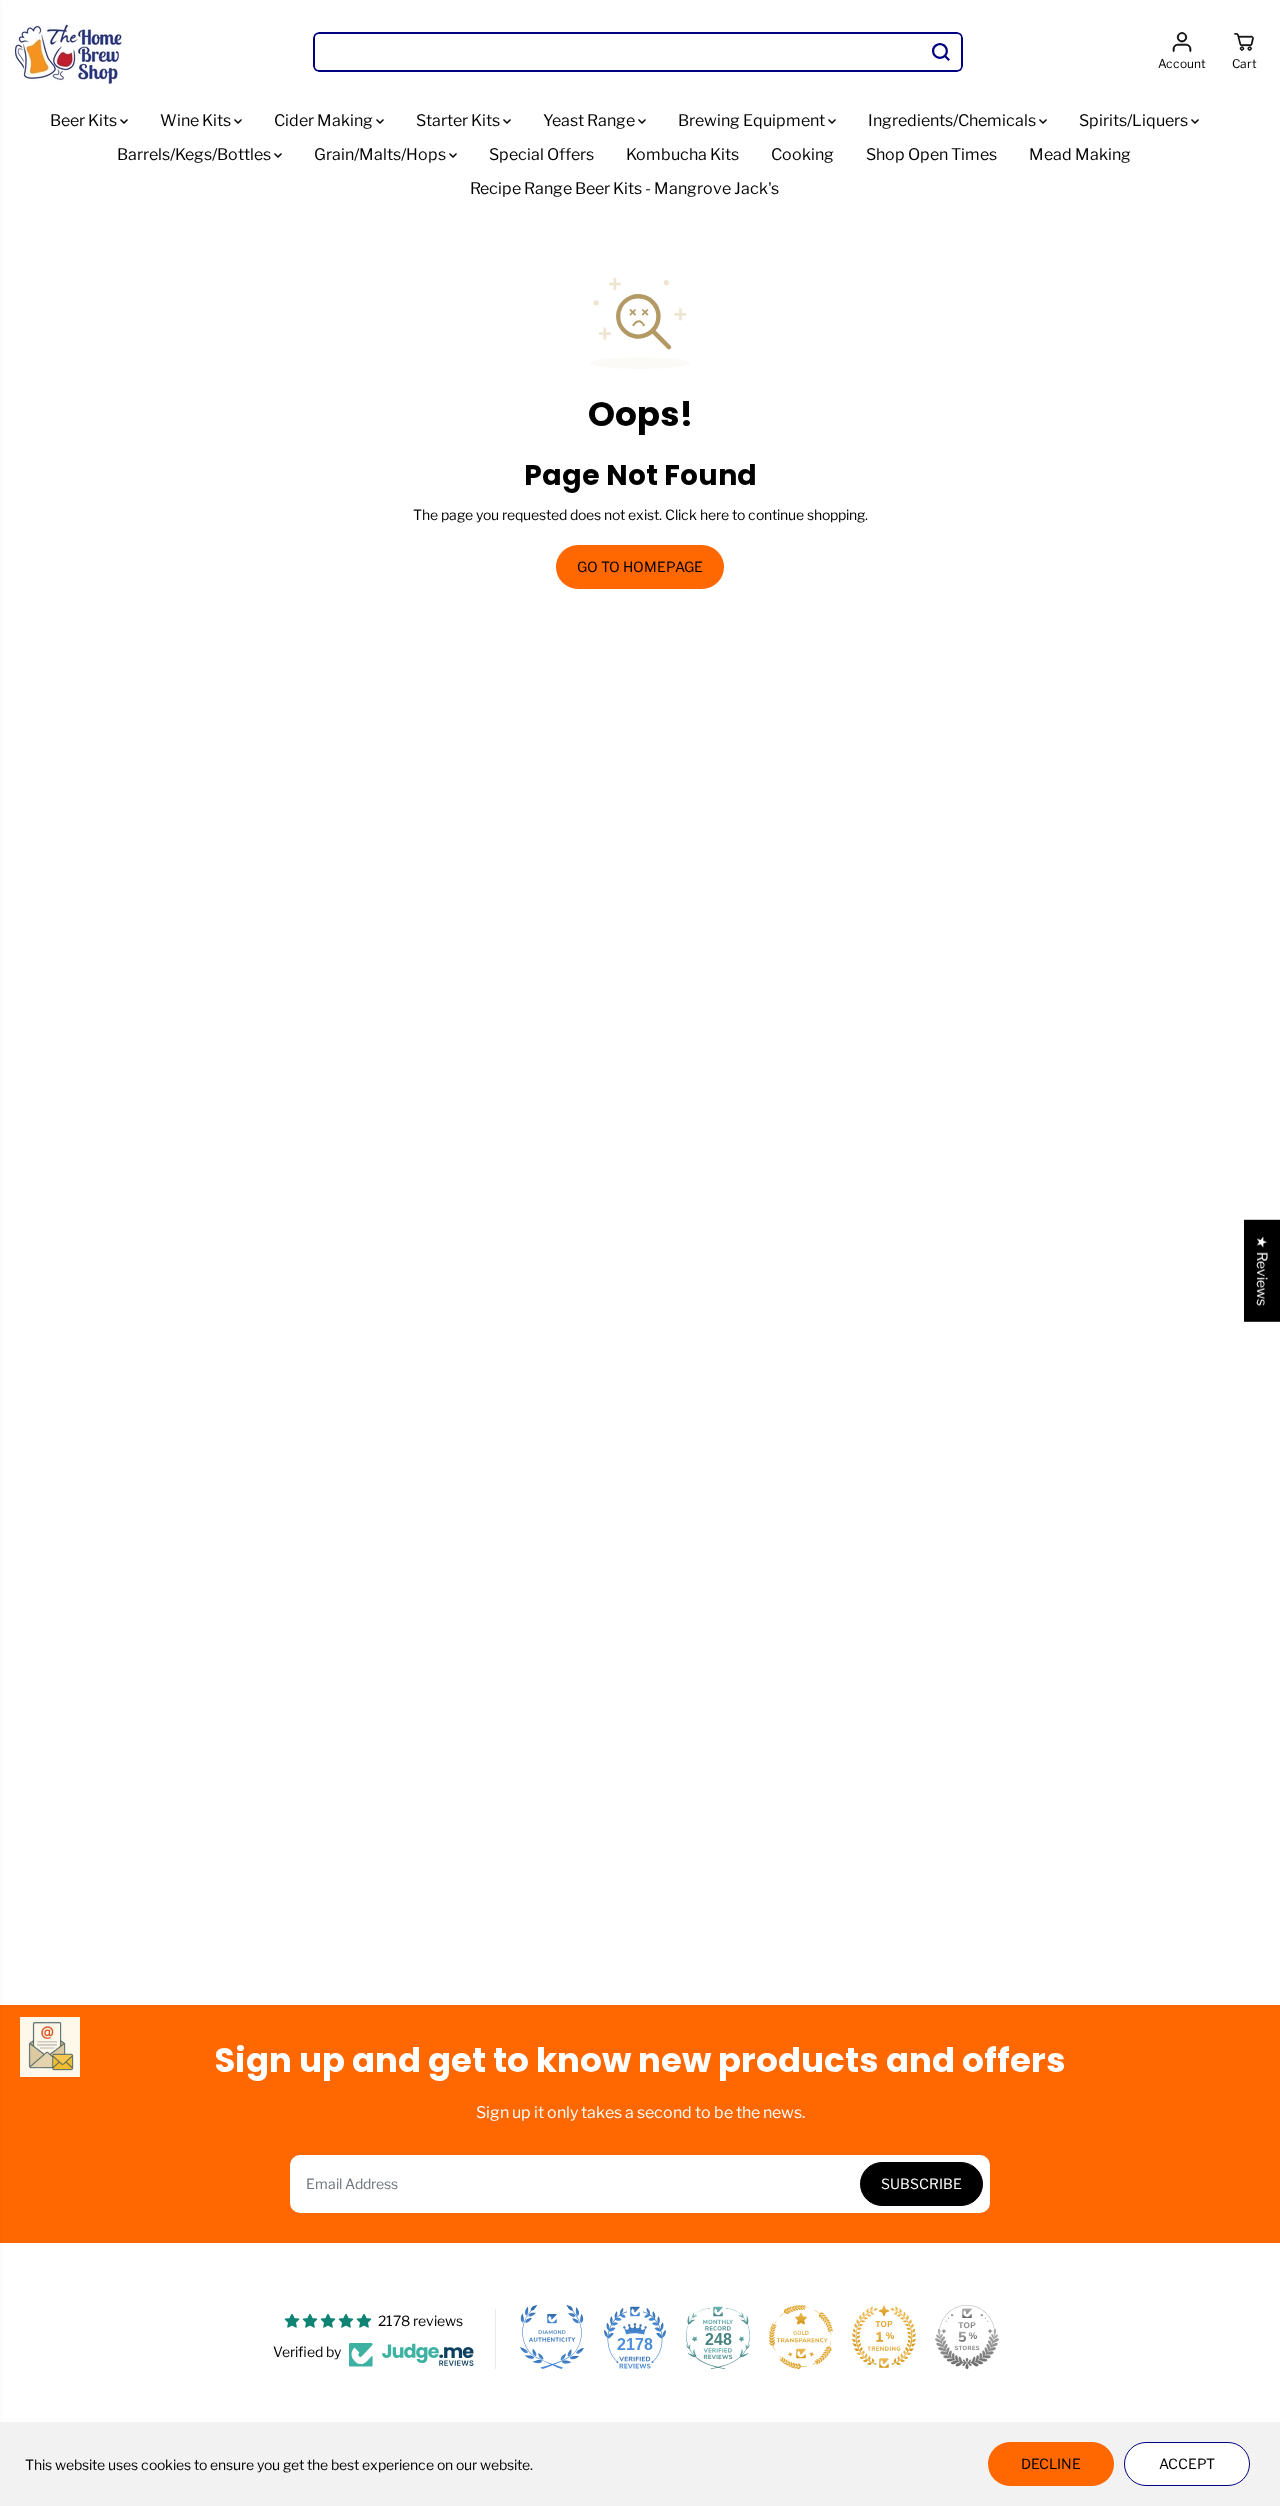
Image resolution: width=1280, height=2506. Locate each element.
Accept (1187, 2463)
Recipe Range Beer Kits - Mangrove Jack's (624, 188)
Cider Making (325, 120)
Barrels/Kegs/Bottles (195, 154)
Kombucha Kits (682, 154)
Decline (1051, 2463)
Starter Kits (459, 120)
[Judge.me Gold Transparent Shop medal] (801, 2337)
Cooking (802, 154)
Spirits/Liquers (1135, 120)
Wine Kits (197, 120)
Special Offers (541, 154)
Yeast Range (590, 120)
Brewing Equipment (753, 120)
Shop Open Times (931, 154)
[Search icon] (941, 52)
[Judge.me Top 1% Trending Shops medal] (884, 2337)
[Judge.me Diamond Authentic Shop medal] (552, 2337)
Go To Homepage (640, 566)
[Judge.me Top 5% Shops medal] (967, 2337)
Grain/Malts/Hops (381, 154)
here (714, 514)
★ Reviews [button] (1262, 1271)
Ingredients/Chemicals (953, 120)
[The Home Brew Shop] (70, 52)
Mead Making (1080, 154)
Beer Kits (85, 120)
